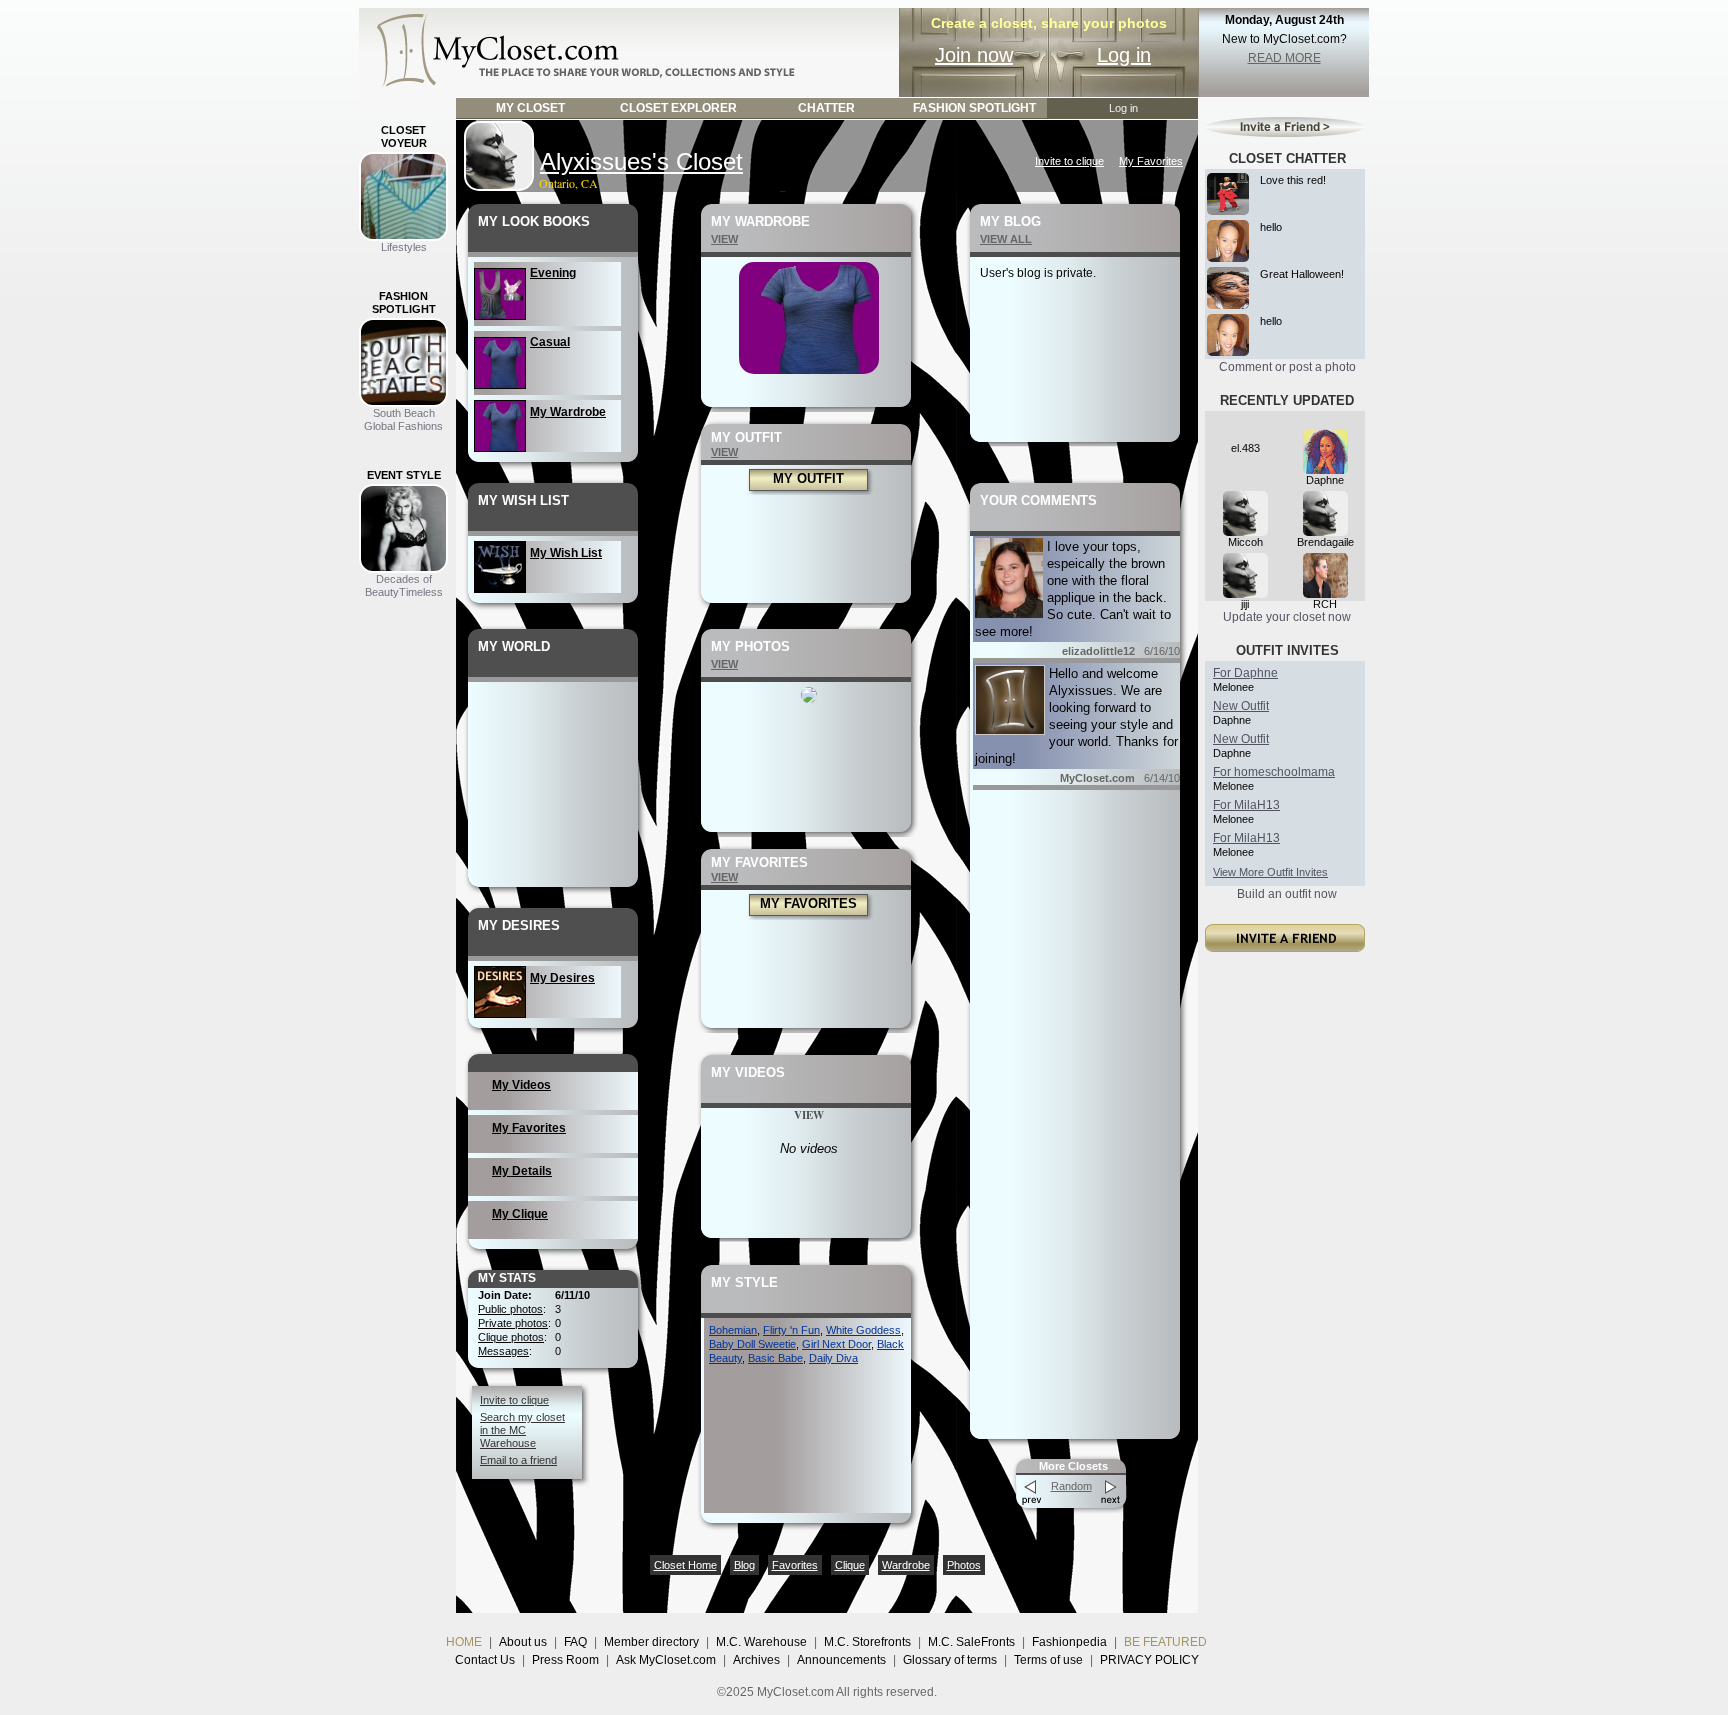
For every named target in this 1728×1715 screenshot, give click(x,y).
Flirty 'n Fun (791, 1330)
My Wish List (566, 553)
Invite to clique (1069, 161)
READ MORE (1284, 58)
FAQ (575, 1642)
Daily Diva (833, 1358)
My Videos (521, 1085)
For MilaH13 (1246, 805)
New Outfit (1241, 706)
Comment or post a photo (1287, 367)
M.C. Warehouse (761, 1642)
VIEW (724, 239)
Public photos (510, 1309)
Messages (503, 1351)
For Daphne (1245, 673)
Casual (550, 342)
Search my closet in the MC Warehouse (522, 1430)
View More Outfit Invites (1270, 872)
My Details (522, 1171)
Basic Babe (775, 1358)
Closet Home (685, 1565)
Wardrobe (906, 1565)
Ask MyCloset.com (666, 1660)
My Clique (520, 1214)
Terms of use (1048, 1660)
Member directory (651, 1642)
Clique (850, 1565)
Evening (553, 273)
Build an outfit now (1287, 894)
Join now (974, 55)
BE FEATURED (1165, 1642)
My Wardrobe (568, 412)
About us (523, 1642)
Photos (964, 1565)
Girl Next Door (836, 1344)
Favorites (795, 1565)
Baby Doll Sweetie (752, 1344)
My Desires (562, 978)
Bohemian (733, 1330)
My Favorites (1151, 161)
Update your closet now (1287, 617)
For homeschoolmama (1274, 772)
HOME (464, 1642)
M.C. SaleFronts (971, 1642)
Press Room (565, 1660)
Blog (744, 1565)
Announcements (841, 1660)
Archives (756, 1660)
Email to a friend (518, 1460)
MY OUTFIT (808, 478)
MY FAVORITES (808, 903)
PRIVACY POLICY (1149, 1660)
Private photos (513, 1323)
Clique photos (511, 1337)
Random (1071, 1486)
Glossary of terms (950, 1660)
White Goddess (863, 1330)
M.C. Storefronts (867, 1642)
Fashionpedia (1069, 1642)
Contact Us (485, 1660)
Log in (1124, 55)
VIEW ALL (1006, 239)
